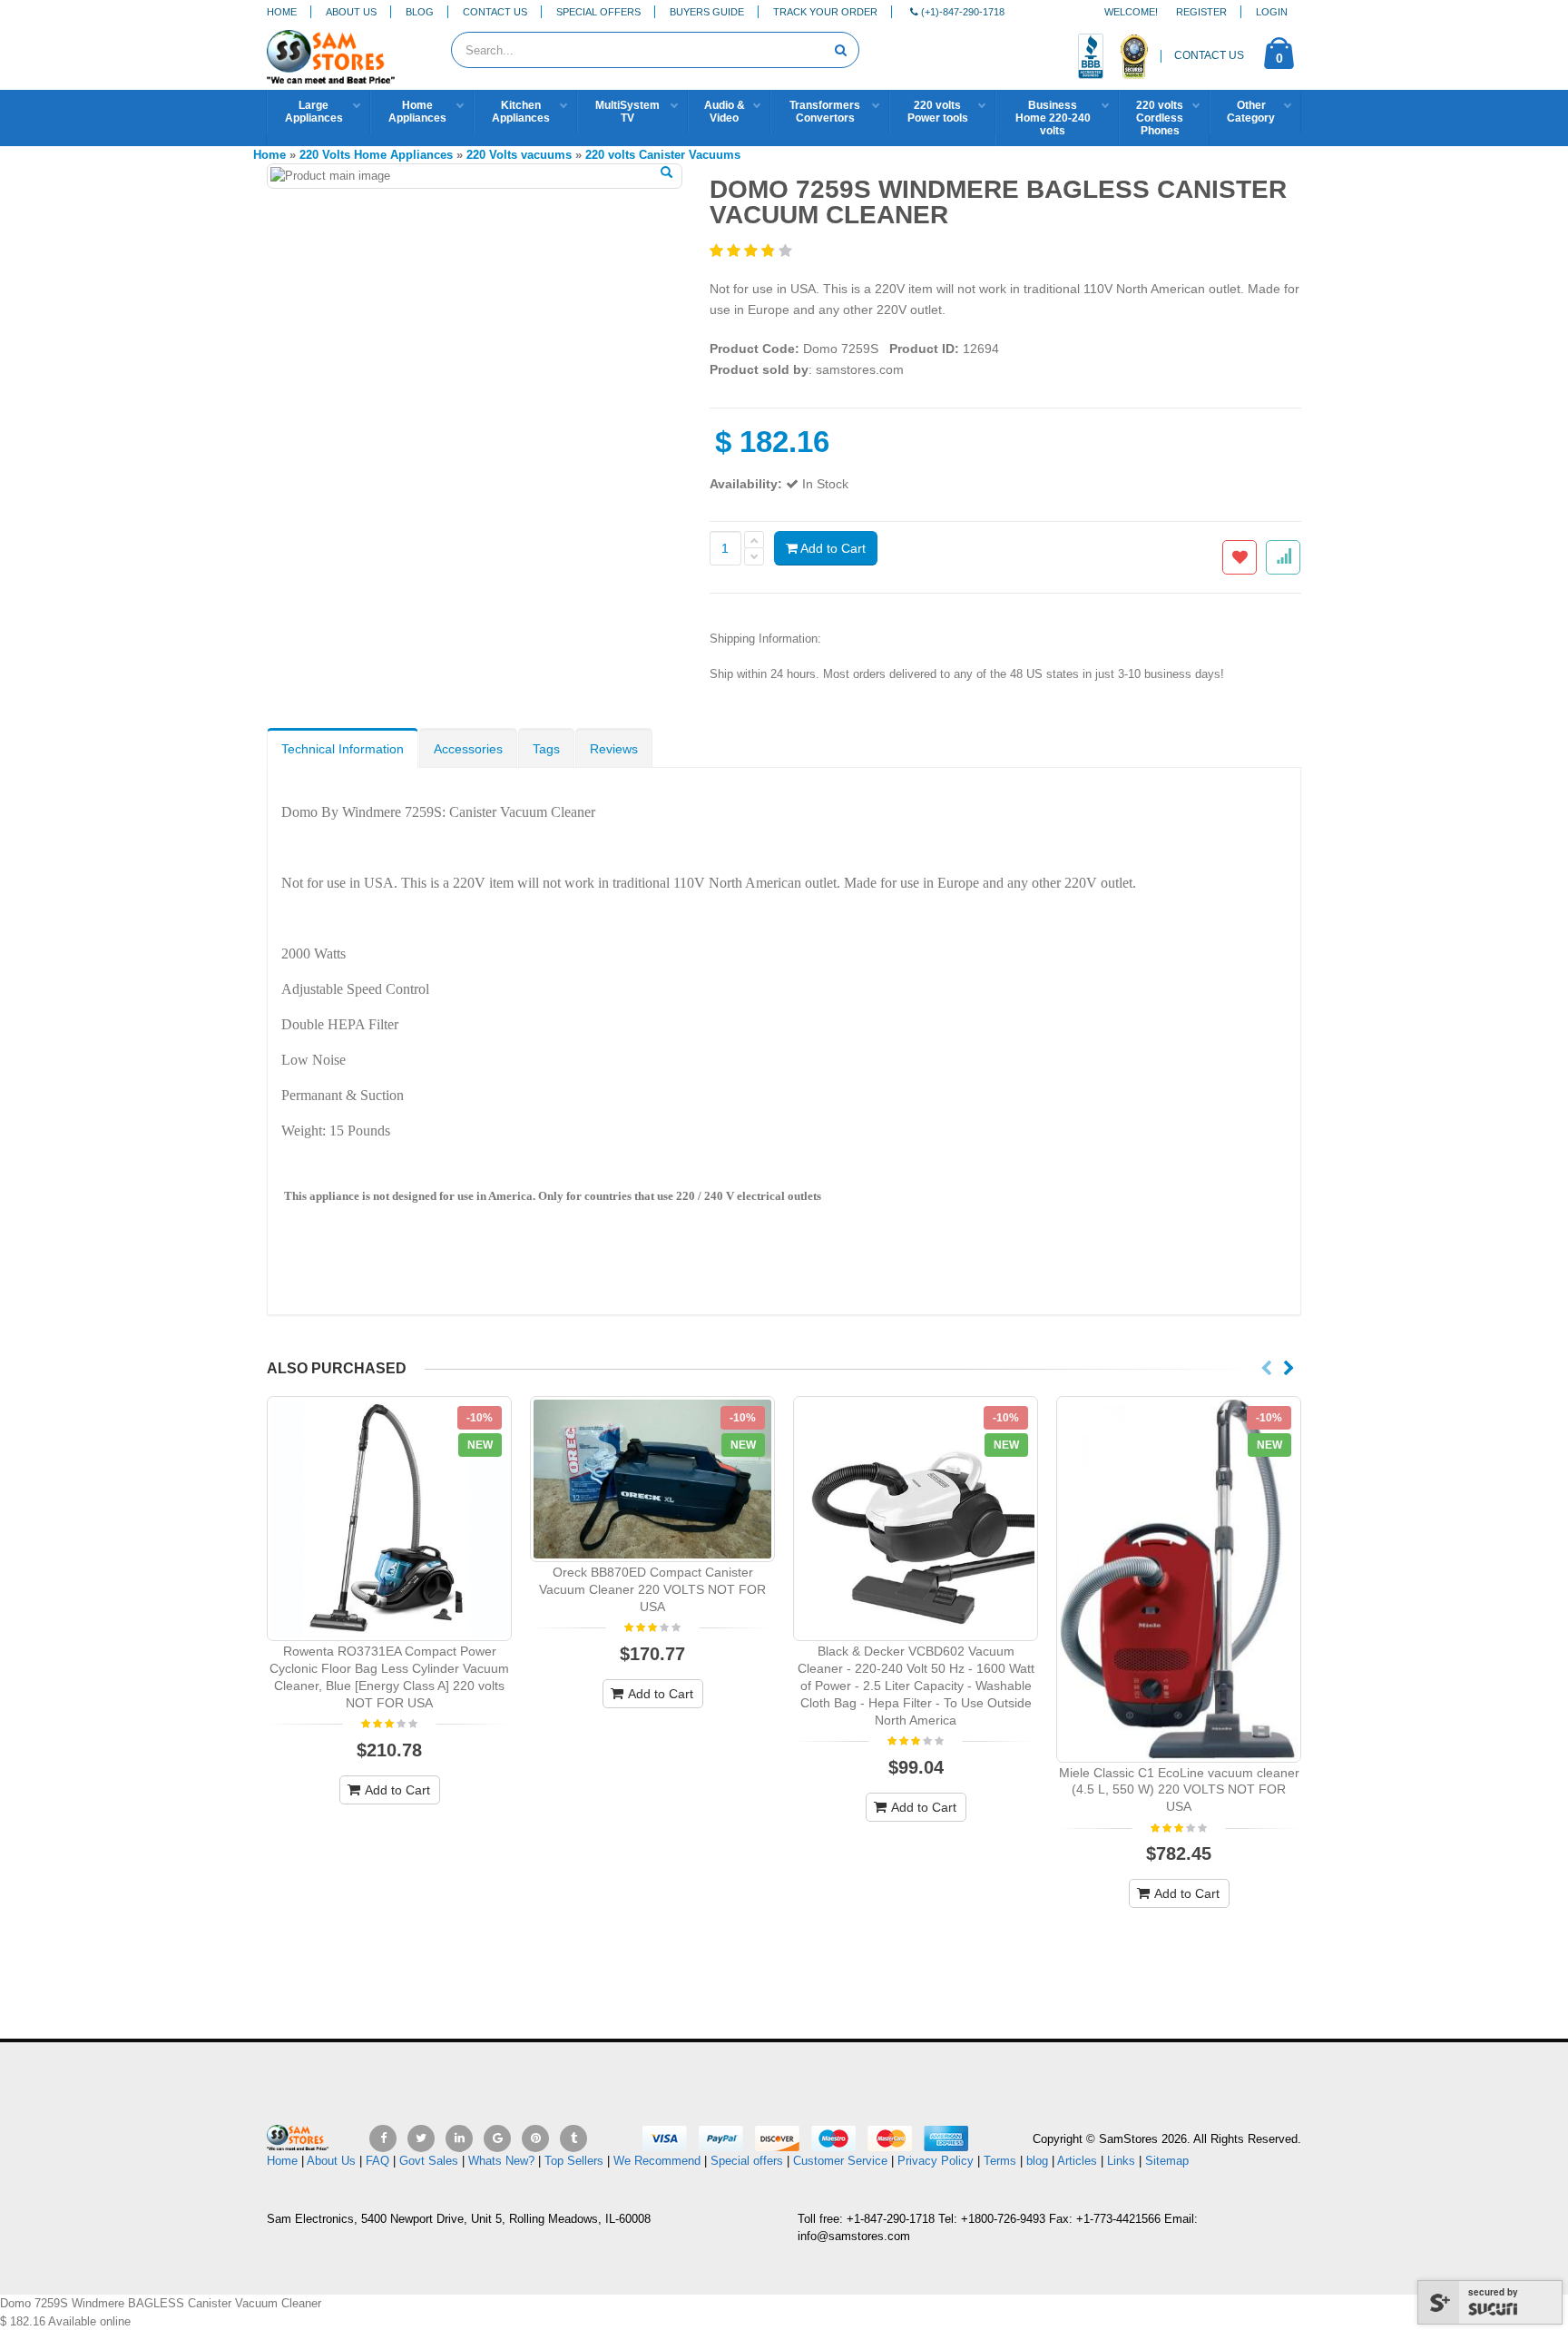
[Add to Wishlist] (1240, 557)
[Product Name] (389, 1519)
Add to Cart (832, 548)
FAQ (377, 2161)
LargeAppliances (314, 112)
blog (1037, 2161)
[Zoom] (666, 173)
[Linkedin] (459, 2138)
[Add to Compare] (1283, 557)
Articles (1077, 2161)
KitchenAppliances (521, 112)
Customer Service (840, 2161)
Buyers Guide (707, 12)
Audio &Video (725, 112)
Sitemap (1167, 2161)
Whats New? (501, 2161)
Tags (546, 749)
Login (1272, 12)
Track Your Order (825, 12)
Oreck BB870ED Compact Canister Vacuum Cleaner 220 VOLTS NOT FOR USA (652, 1589)
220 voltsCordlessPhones (1160, 118)
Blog (420, 12)
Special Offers (598, 12)
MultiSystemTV (627, 112)
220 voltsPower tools (938, 112)
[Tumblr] (573, 2138)
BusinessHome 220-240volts (1053, 118)
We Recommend (657, 2161)
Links (1121, 2161)
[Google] (497, 2138)
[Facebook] (383, 2138)
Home (282, 12)
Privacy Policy (936, 2161)
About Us (351, 12)
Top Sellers (574, 2161)
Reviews (614, 749)
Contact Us (495, 12)
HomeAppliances (417, 112)
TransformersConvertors (825, 112)
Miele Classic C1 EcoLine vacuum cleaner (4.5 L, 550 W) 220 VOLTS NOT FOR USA (1179, 1790)
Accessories (468, 749)
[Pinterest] (535, 2138)
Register (1201, 12)
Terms (1002, 2161)
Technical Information (343, 749)
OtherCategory (1251, 112)
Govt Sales (429, 2161)
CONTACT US (1209, 55)
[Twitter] (421, 2138)
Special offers (747, 2161)
